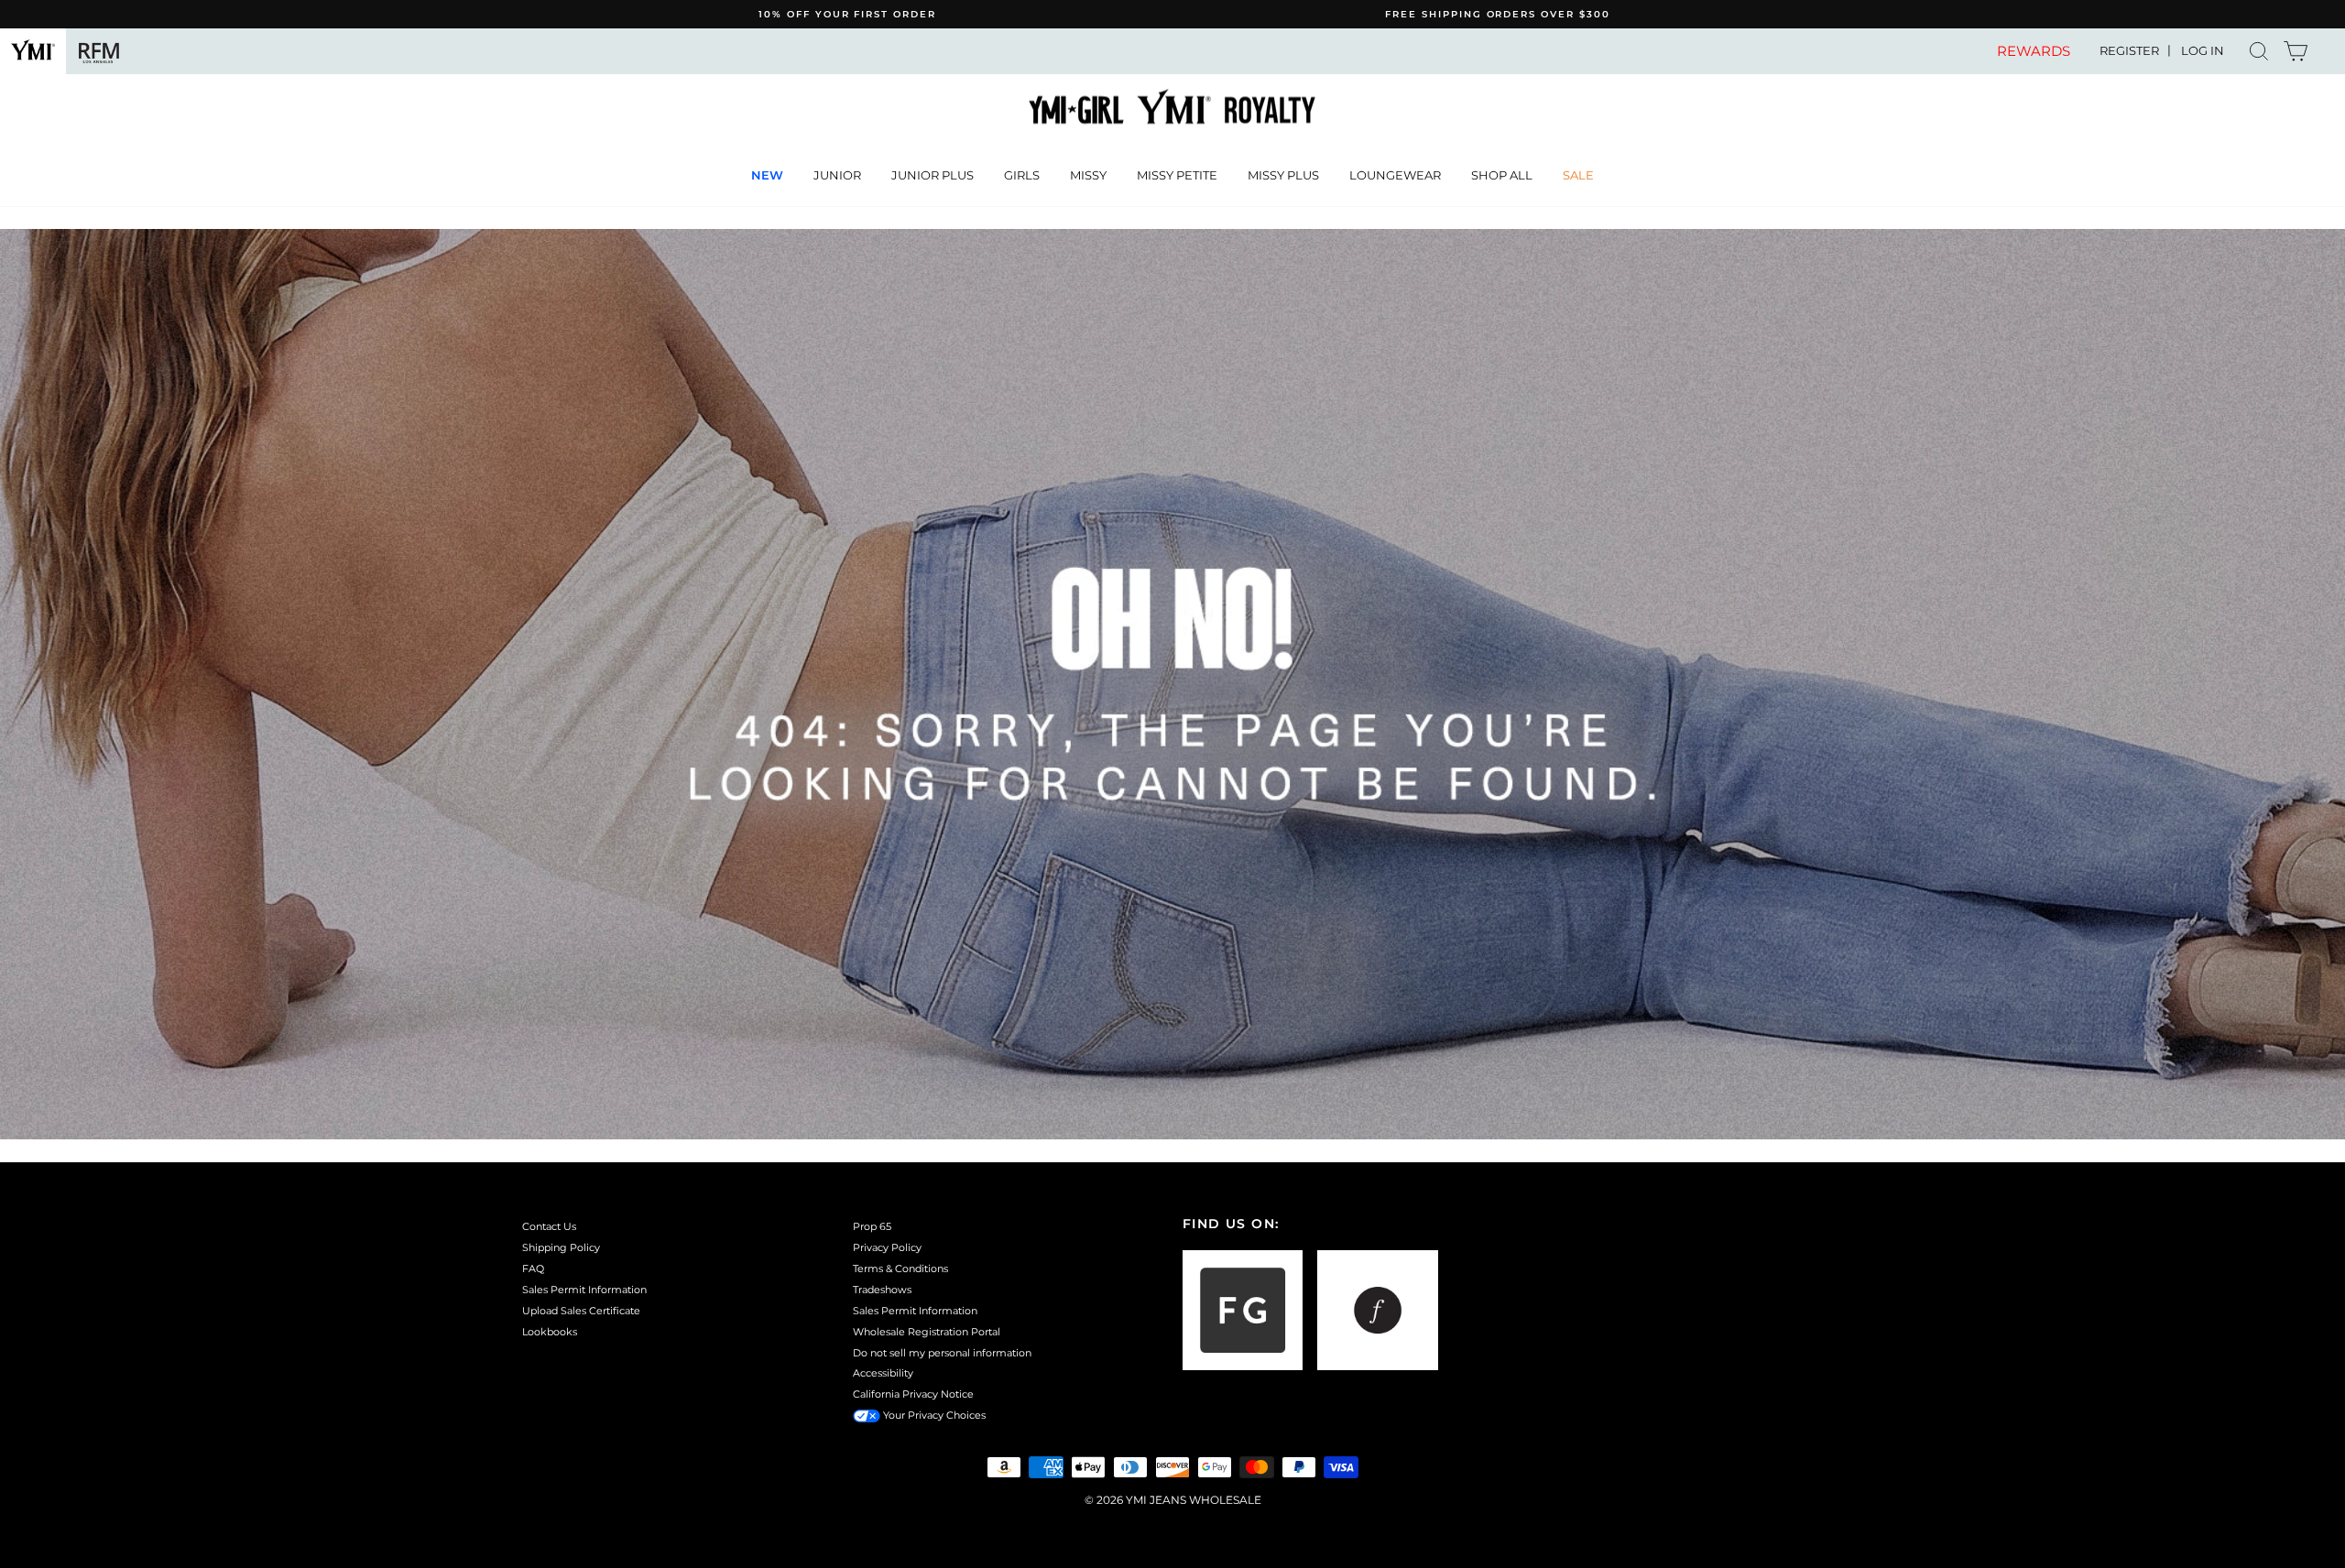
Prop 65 (872, 1226)
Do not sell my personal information (942, 1353)
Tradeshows (882, 1290)
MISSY (1088, 175)
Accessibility (883, 1373)
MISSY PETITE (1177, 175)
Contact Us (549, 1226)
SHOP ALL (1502, 175)
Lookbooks (550, 1332)
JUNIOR (837, 175)
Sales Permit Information (584, 1290)
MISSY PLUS (1283, 175)
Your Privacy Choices (933, 1415)
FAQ (533, 1269)
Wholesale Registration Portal (927, 1332)
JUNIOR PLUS (933, 175)
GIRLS (1022, 175)
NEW (767, 175)
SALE (1578, 175)
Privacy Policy (887, 1247)
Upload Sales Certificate (581, 1311)
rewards (2034, 51)
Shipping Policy (561, 1247)
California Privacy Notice (913, 1394)
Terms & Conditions (900, 1269)
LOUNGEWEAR (1395, 175)
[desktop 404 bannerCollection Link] (1172, 684)
